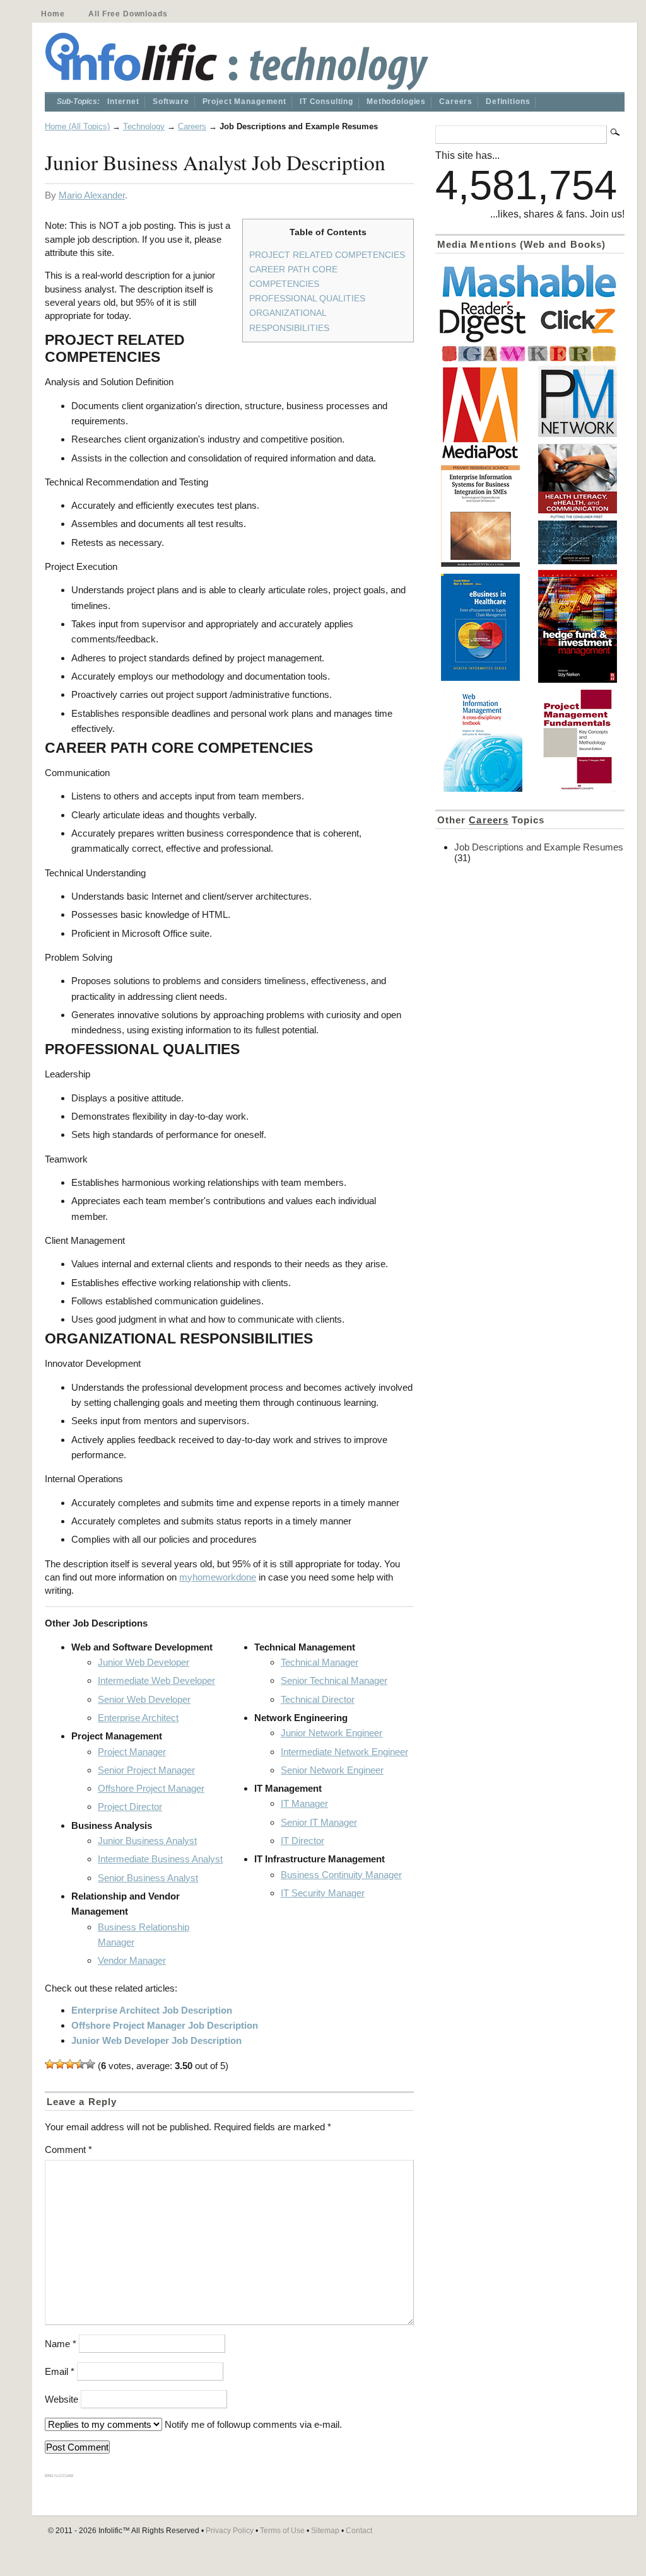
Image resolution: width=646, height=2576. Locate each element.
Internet (123, 102)
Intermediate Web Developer (156, 1680)
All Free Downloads (128, 14)
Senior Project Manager (146, 1770)
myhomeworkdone (218, 1577)
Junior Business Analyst (147, 1841)
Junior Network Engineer (332, 1733)
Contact (359, 2531)
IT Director (302, 1841)
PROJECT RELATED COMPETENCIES (327, 255)
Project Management (244, 102)
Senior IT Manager (319, 1822)
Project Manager (132, 1752)
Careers (456, 102)
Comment (68, 2150)
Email (60, 2371)
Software (171, 102)
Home (53, 14)
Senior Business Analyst (148, 1878)
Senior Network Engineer (332, 1770)
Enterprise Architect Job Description (152, 2010)
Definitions (508, 102)
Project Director (130, 1807)
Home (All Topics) (77, 126)
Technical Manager (320, 1662)
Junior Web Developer (144, 1662)
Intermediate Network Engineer (344, 1752)
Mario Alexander (92, 195)
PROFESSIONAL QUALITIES (307, 298)
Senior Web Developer (144, 1699)
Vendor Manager (132, 1960)
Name (61, 2344)
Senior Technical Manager (334, 1680)
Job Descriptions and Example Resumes (539, 847)
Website (62, 2399)
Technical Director (318, 1699)
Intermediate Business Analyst (160, 1859)
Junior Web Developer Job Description (156, 2040)
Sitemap (325, 2531)
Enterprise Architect (138, 1718)
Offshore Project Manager (151, 1788)
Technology (144, 126)
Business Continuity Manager (341, 1875)
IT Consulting (326, 102)
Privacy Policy (230, 2531)
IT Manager (304, 1803)
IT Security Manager (323, 1893)
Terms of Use (282, 2531)
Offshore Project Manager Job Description (165, 2025)
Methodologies (396, 102)
